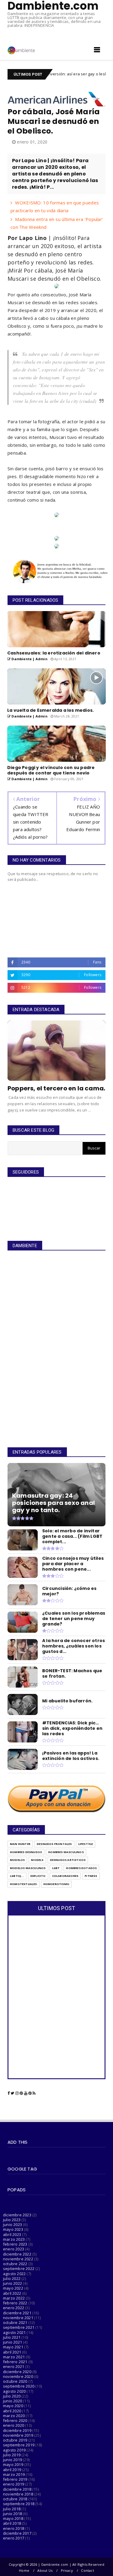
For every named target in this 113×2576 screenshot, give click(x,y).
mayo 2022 (13, 2288)
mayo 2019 (13, 2464)
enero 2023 (14, 2249)
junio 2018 (13, 2514)
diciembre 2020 (17, 2372)
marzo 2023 (14, 2239)
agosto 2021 (14, 2332)
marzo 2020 (14, 2416)
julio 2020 (12, 2396)
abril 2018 (12, 2523)
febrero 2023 (15, 2244)
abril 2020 (12, 2411)
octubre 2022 (15, 2264)
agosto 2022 (14, 2274)
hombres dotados (81, 1868)
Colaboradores (65, 1876)
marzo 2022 (14, 2298)
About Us (45, 2570)
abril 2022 (12, 2293)
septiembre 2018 (19, 2504)
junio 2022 (13, 2283)
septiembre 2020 (19, 2386)
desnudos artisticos (68, 1860)
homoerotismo (56, 1884)
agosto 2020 (14, 2391)
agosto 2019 (14, 2450)
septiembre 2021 (19, 2327)
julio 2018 (12, 2509)
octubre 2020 (15, 2381)
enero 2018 (14, 2528)
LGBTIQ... (17, 1876)
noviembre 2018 (18, 2494)
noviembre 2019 (18, 2435)
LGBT (56, 1868)
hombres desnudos (26, 1852)
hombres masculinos (66, 1852)
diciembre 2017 (17, 2533)
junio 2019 (13, 2460)
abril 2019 (12, 2470)
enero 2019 (14, 2484)
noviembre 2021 (18, 2318)
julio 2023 (12, 2220)
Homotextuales (24, 1884)
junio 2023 (13, 2224)
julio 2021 (12, 2337)
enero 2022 (14, 2308)
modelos (17, 1860)
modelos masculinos (28, 1868)
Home (24, 2570)
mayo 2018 (13, 2518)
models (37, 1860)
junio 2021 (13, 2342)
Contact (87, 2570)
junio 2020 (13, 2401)
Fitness (91, 1876)
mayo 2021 (13, 2347)
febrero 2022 (15, 2303)
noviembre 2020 (18, 2376)
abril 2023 (12, 2234)
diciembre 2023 (17, 2215)
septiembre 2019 (19, 2445)
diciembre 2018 (17, 2489)
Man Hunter (20, 1844)
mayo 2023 (13, 2229)
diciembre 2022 (17, 2254)
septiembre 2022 (19, 2269)
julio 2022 (12, 2278)
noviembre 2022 (18, 2259)
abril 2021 (12, 2352)
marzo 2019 (14, 2474)
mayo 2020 (13, 2406)
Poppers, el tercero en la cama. (56, 1088)
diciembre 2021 (17, 2313)
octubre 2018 (15, 2499)
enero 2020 (14, 2425)
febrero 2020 (15, 2420)
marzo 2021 (14, 2357)
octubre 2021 (15, 2322)
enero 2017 (14, 2538)
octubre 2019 (15, 2440)
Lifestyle (86, 1844)
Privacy (67, 2570)
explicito (38, 1876)
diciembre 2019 (17, 2430)
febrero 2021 (15, 2362)
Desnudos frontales (54, 1844)
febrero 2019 (15, 2479)
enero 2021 (14, 2366)
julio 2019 (12, 2455)
